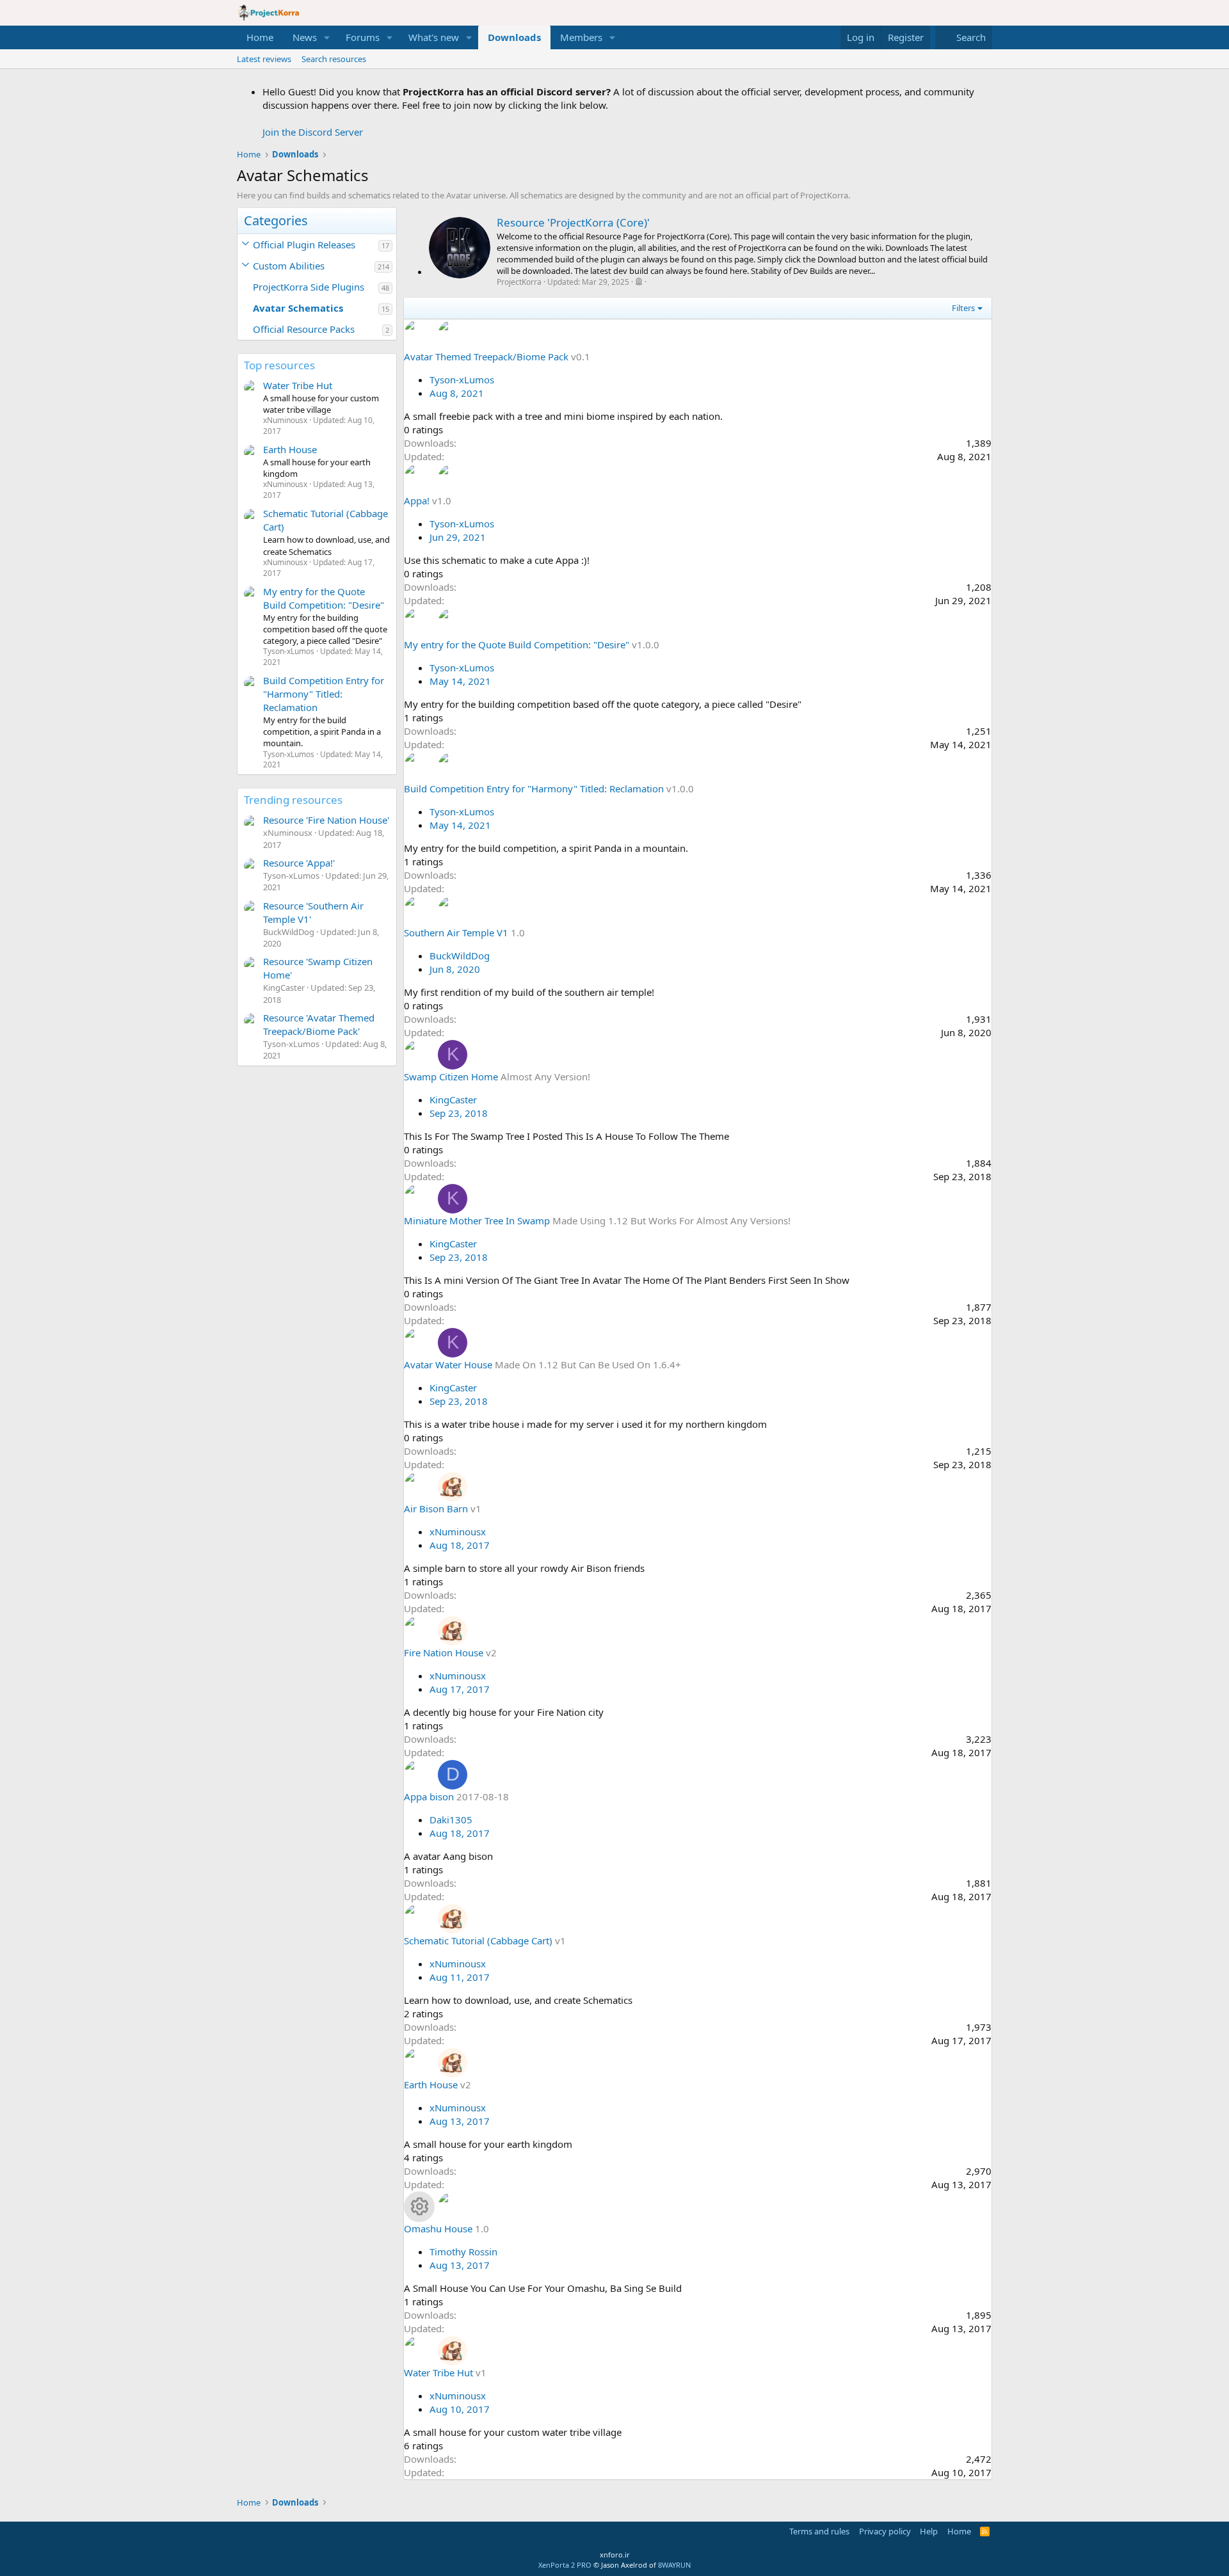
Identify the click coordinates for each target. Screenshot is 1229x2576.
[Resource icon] (419, 2207)
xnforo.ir (615, 2555)
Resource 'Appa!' (299, 863)
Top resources (279, 365)
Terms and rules (819, 2531)
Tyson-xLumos (462, 380)
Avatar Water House (448, 1364)
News (305, 37)
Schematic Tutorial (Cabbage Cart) (478, 1940)
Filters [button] (963, 308)
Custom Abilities (289, 266)
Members (581, 37)
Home (260, 37)
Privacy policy (885, 2531)
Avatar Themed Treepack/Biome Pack (486, 356)
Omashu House (438, 2228)
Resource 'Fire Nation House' (326, 820)
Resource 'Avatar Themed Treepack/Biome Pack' (319, 1024)
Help (929, 2531)
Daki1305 (451, 1820)
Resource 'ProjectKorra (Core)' (573, 222)
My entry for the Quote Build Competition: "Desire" (324, 598)
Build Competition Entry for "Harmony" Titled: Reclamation (324, 694)
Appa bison (429, 1796)
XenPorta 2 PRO (565, 2565)
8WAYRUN (674, 2565)
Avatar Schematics (298, 308)
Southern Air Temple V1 (456, 932)
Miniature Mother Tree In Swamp (477, 1220)
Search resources (334, 59)
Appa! (417, 500)
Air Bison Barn (436, 1508)
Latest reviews (264, 59)
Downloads (514, 37)
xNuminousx (458, 1532)
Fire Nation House (444, 1652)
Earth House (290, 449)
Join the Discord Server (313, 132)
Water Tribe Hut (298, 385)
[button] (327, 37)
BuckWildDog (460, 956)
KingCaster (453, 1100)
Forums (363, 37)
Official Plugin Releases (304, 244)
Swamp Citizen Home (451, 1076)
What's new (434, 37)
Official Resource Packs (304, 329)
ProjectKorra (519, 282)
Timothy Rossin (463, 2252)
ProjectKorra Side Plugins (309, 287)
